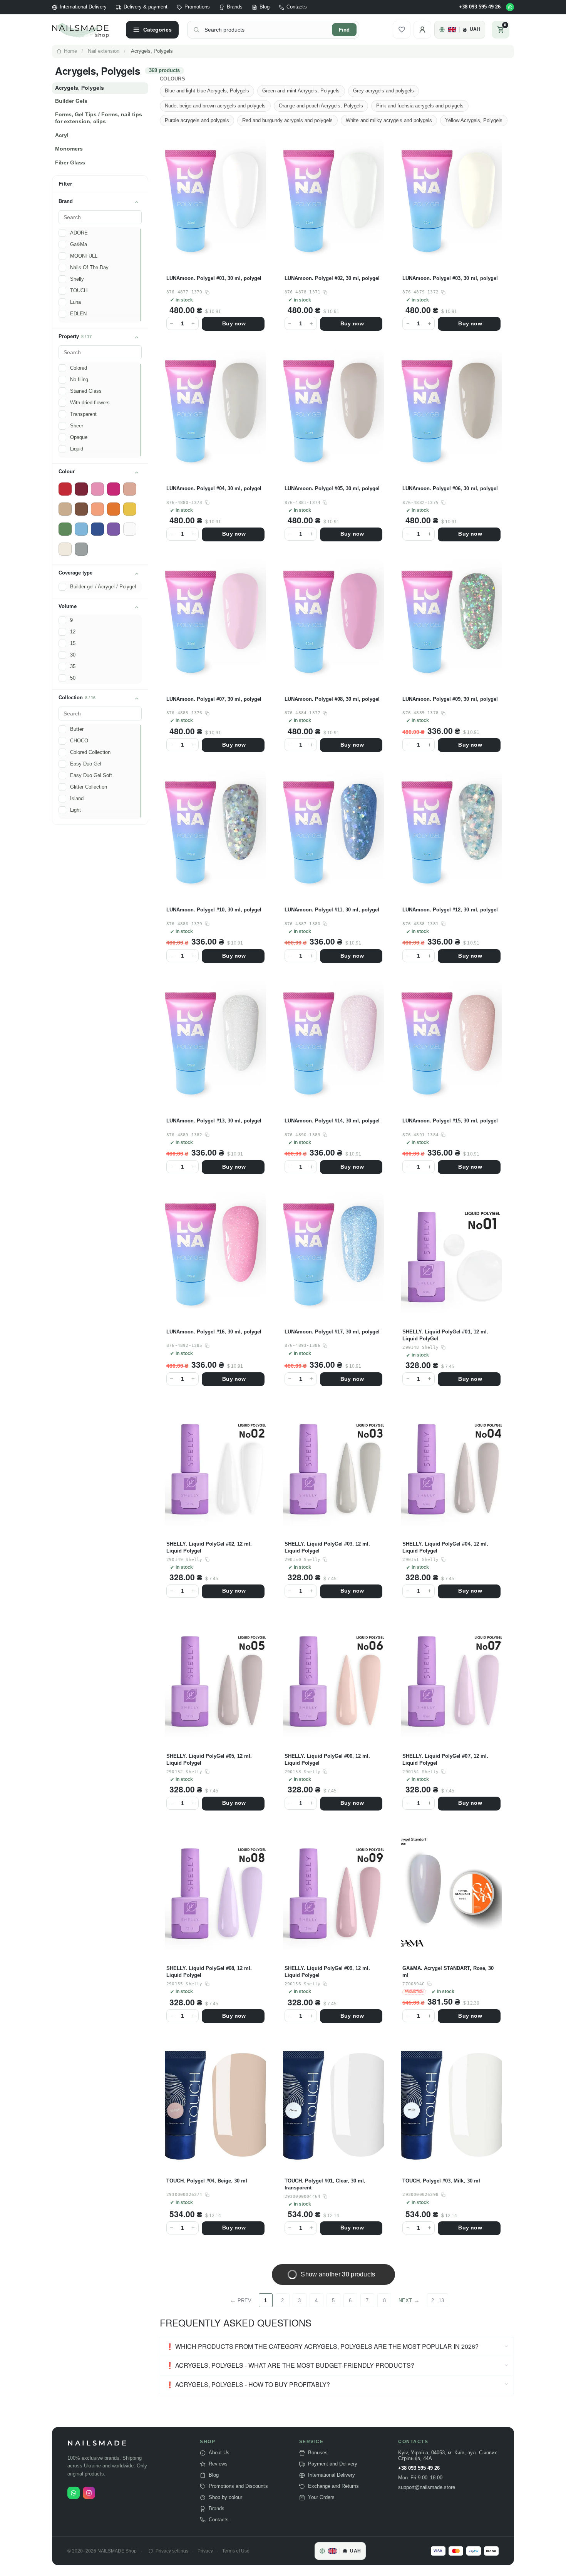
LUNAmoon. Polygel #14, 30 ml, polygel (332, 1121)
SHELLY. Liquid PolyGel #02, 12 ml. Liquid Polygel (209, 1547)
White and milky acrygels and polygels (389, 120)
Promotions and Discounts (238, 2486)
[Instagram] (89, 2493)
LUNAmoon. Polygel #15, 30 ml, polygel (450, 1121)
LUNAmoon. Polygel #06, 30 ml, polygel (450, 488)
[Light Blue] (81, 529)
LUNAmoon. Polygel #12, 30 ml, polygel (450, 910)
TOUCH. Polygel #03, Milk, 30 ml (441, 2181)
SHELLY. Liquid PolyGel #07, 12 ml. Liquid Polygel (445, 1759)
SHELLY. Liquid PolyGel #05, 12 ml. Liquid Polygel (209, 1759)
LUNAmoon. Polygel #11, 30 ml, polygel (332, 910)
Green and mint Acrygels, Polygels (301, 91)
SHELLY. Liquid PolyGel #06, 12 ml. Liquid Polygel (327, 1759)
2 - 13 (438, 2300)
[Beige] (65, 509)
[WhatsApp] (510, 7)
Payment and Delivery (333, 2464)
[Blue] (97, 529)
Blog (265, 7)
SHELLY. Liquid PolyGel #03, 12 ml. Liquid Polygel (327, 1547)
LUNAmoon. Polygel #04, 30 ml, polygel (214, 488)
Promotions (197, 7)
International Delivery (83, 7)
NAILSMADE (98, 2443)
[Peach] (97, 509)
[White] (130, 529)
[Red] (65, 489)
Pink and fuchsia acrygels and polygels (420, 106)
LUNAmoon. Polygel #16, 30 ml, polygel (214, 1332)
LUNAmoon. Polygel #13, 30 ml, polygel (214, 1121)
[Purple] (114, 529)
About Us (219, 2453)
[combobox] (266, 30)
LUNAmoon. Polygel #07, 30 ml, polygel (214, 699)
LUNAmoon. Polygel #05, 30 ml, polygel (332, 488)
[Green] (65, 529)
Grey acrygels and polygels (383, 91)
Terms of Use (236, 2551)
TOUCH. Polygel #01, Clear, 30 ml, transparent (325, 2184)
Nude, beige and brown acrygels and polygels (215, 106)
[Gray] (81, 549)
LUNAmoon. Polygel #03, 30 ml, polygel (450, 278)
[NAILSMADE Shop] (85, 30)
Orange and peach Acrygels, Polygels (321, 106)
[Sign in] (422, 30)
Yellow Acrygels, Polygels (474, 120)
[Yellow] (130, 509)
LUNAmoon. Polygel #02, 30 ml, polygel (332, 278)
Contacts (296, 7)
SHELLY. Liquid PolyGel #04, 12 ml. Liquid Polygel (445, 1547)
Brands (235, 7)
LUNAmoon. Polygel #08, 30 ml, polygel (332, 699)
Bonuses (318, 2453)
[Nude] (130, 489)
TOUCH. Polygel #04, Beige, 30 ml (207, 2181)
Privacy (205, 2551)
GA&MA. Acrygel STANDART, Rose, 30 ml (448, 1972)
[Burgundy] (81, 489)
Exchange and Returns (333, 2486)
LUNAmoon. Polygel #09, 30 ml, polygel (450, 699)
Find (344, 30)
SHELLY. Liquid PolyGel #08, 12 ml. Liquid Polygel (209, 1972)
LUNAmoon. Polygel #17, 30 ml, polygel (332, 1332)
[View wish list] (402, 30)
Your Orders (321, 2497)
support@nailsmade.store (427, 2487)
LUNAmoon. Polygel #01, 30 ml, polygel (214, 278)
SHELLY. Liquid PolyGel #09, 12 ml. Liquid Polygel (327, 1972)
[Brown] (81, 509)
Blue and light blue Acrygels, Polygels (207, 91)
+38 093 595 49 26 (480, 7)
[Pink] (97, 489)
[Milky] (65, 549)
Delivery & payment (146, 7)
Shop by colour (225, 2497)
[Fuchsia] (114, 489)
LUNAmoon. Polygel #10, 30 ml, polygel (214, 910)
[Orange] (114, 509)
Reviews (218, 2464)
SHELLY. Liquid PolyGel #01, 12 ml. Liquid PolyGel (445, 1335)
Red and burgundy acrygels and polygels (287, 120)
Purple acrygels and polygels (197, 120)
